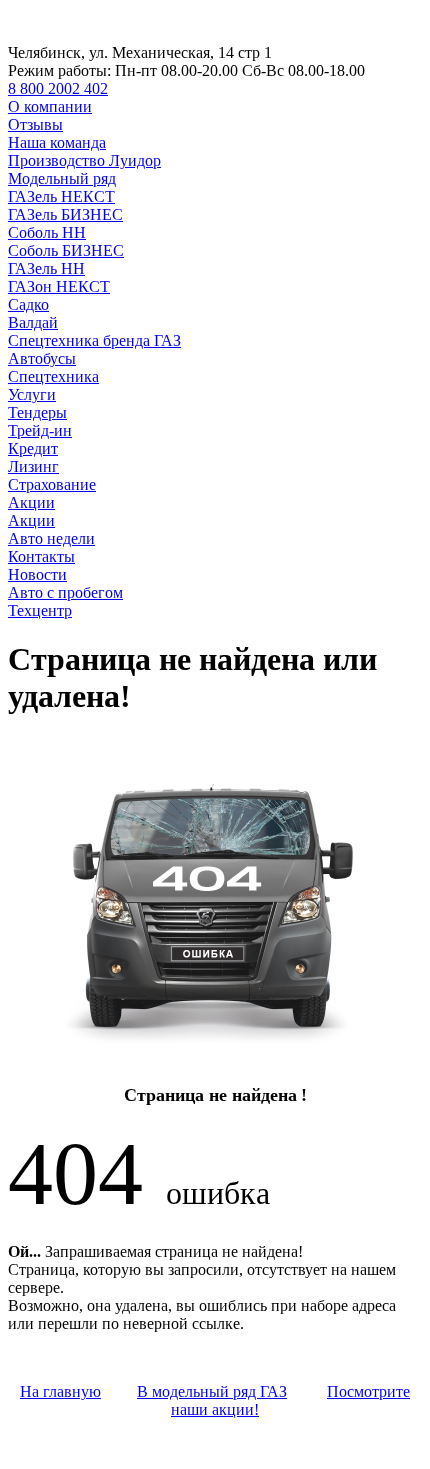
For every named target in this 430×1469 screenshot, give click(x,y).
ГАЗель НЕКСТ (61, 196)
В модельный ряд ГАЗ (212, 1391)
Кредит (33, 448)
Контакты (41, 556)
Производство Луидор (84, 160)
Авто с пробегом (65, 592)
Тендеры (37, 412)
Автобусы (42, 358)
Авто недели (51, 538)
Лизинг (33, 466)
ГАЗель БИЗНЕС (65, 214)
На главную (60, 1391)
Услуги (32, 394)
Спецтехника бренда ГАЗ (94, 340)
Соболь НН (47, 232)
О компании (50, 106)
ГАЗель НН (46, 268)
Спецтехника (53, 376)
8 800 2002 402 (58, 88)
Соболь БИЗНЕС (66, 250)
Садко (28, 304)
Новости (37, 574)
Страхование (52, 484)
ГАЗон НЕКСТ (59, 286)
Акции (31, 502)
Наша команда (57, 142)
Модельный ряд (62, 178)
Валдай (33, 322)
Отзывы (35, 124)
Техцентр (40, 610)
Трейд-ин (40, 430)
